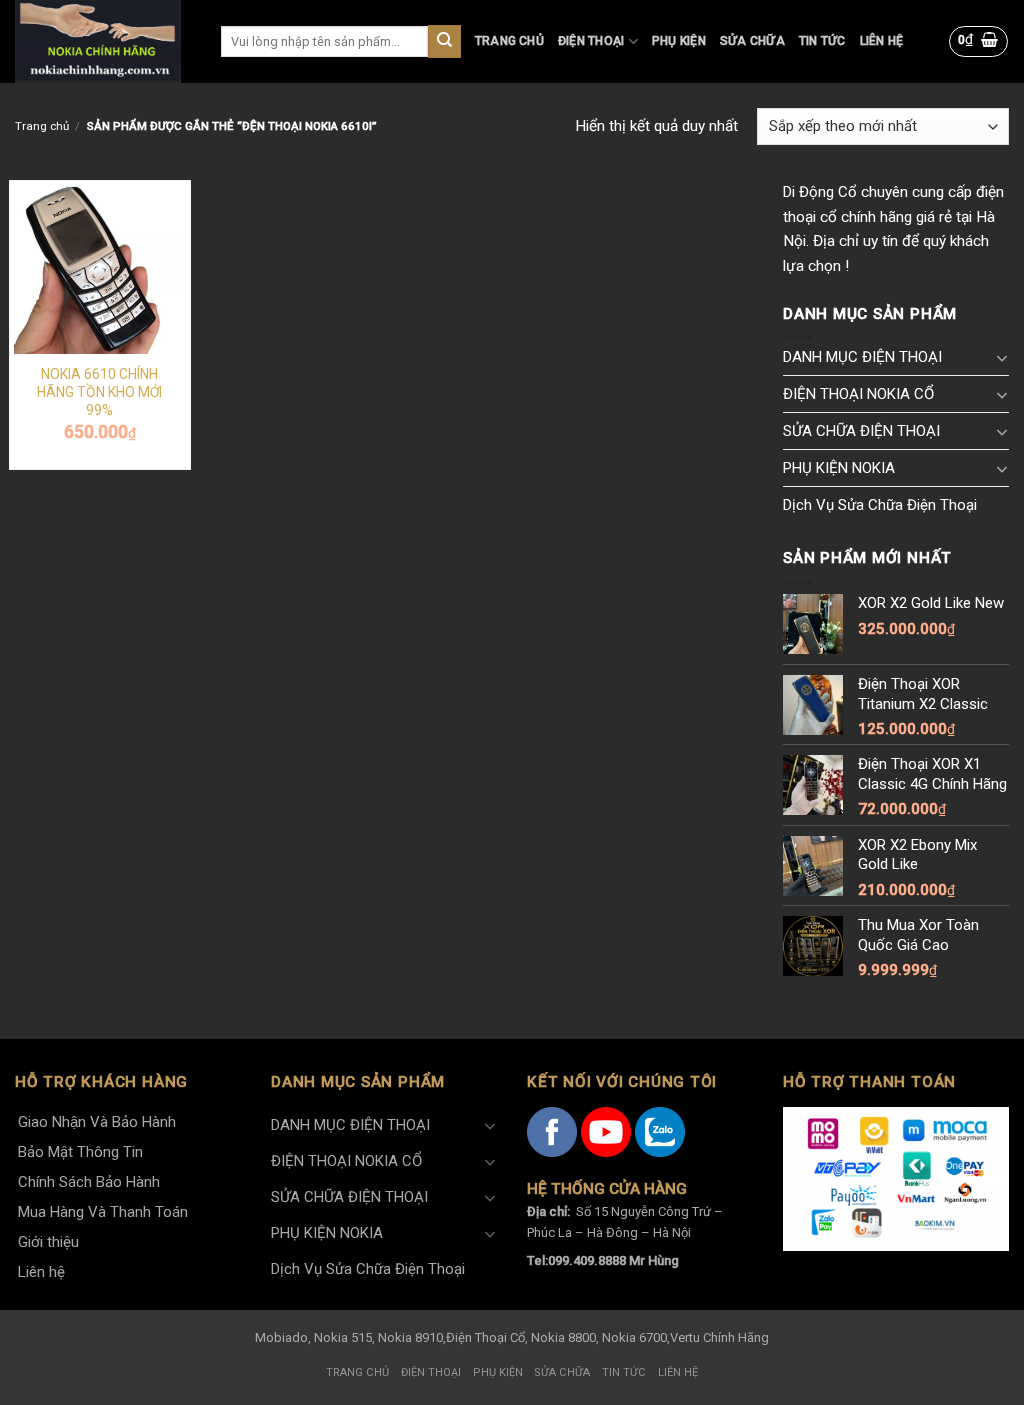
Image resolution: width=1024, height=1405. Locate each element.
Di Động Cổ (820, 192)
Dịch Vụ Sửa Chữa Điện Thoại (880, 505)
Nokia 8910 (410, 1337)
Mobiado (281, 1337)
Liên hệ (882, 41)
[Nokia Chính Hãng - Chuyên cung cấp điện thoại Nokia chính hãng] (103, 41)
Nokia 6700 (634, 1337)
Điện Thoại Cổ (485, 1337)
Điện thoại (591, 41)
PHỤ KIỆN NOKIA (839, 468)
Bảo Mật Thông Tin (80, 1152)
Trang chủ (509, 41)
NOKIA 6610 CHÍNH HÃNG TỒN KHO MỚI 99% (99, 392)
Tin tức (822, 41)
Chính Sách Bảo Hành (89, 1182)
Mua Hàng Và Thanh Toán (103, 1212)
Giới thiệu (48, 1242)
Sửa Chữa (752, 41)
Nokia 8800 (563, 1337)
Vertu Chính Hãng (719, 1337)
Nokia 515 (343, 1337)
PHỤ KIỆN (679, 41)
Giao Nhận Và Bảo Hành (97, 1122)
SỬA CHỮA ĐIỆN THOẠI (861, 431)
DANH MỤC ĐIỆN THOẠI (862, 357)
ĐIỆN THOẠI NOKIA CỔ (858, 394)
